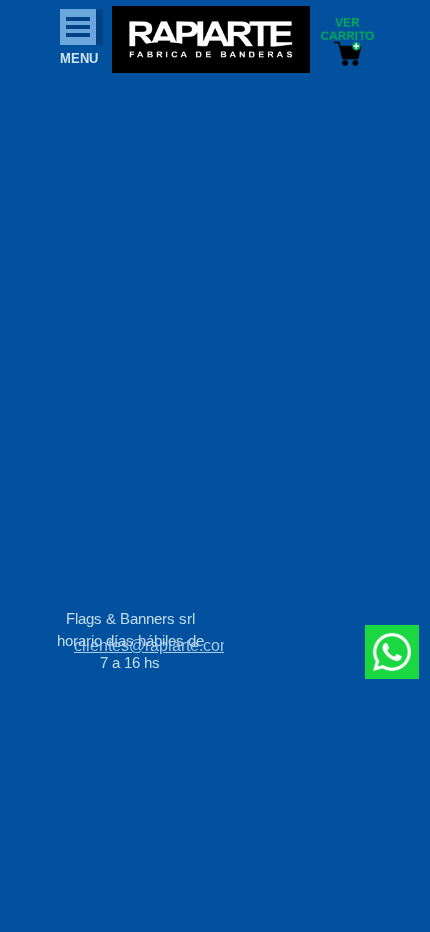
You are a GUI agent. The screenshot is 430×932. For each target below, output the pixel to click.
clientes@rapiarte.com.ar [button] (162, 645)
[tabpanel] (149, 646)
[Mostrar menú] (78, 27)
